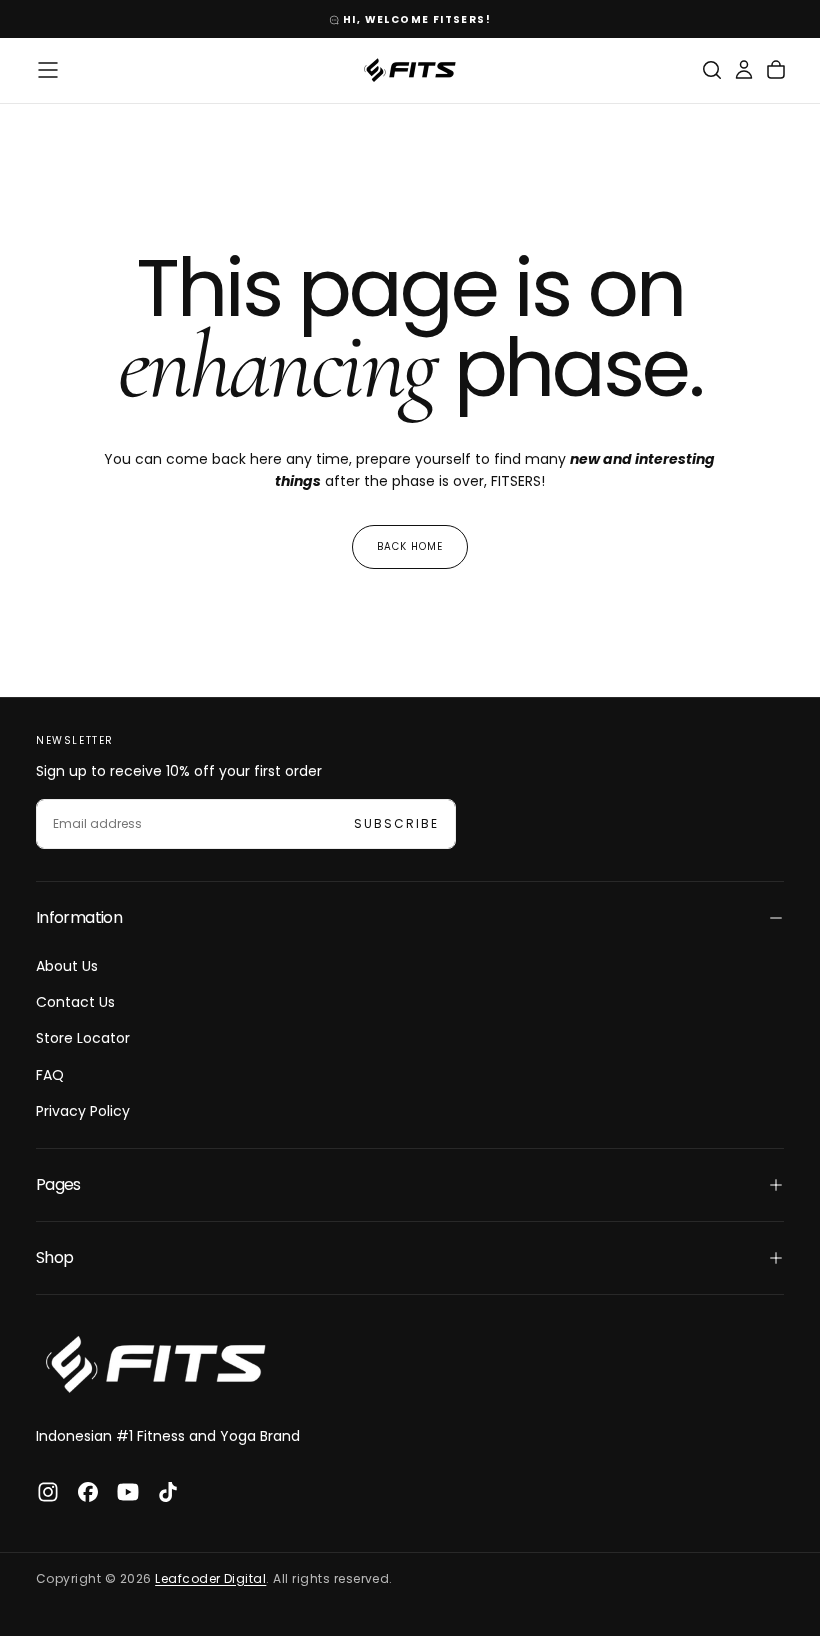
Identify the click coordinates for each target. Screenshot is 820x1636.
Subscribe (396, 823)
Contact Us (75, 1002)
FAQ (50, 1075)
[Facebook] (88, 1492)
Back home (410, 546)
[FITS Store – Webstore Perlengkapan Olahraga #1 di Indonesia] (156, 1364)
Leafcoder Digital (210, 1578)
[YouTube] (128, 1492)
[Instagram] (48, 1492)
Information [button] (79, 917)
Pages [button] (58, 1184)
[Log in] (744, 70)
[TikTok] (168, 1492)
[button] (48, 70)
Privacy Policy (83, 1111)
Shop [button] (54, 1257)
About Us (67, 966)
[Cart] (776, 70)
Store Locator (83, 1038)
